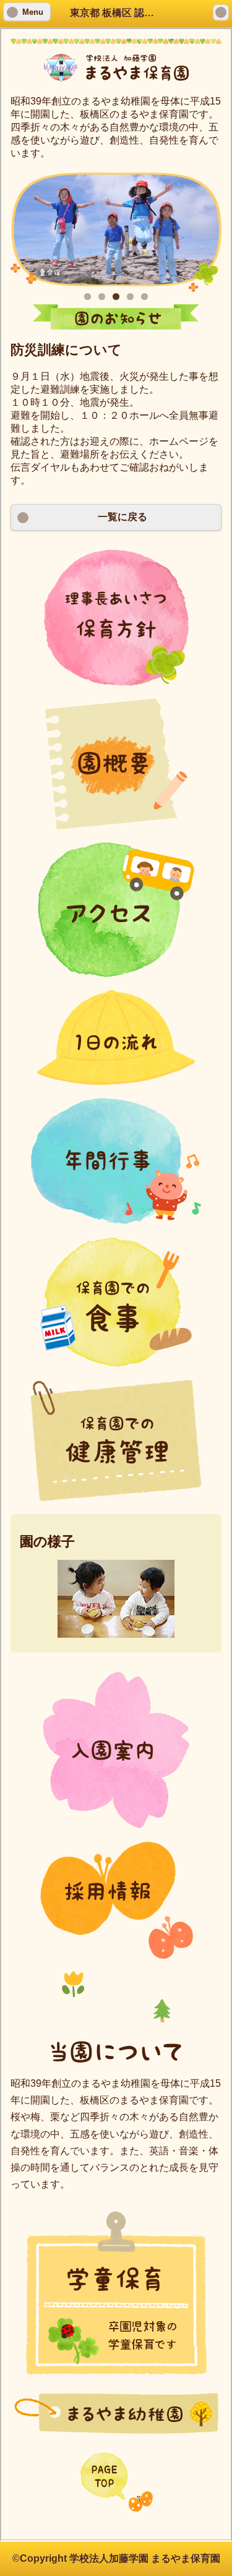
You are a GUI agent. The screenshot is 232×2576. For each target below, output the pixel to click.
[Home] (221, 12)
